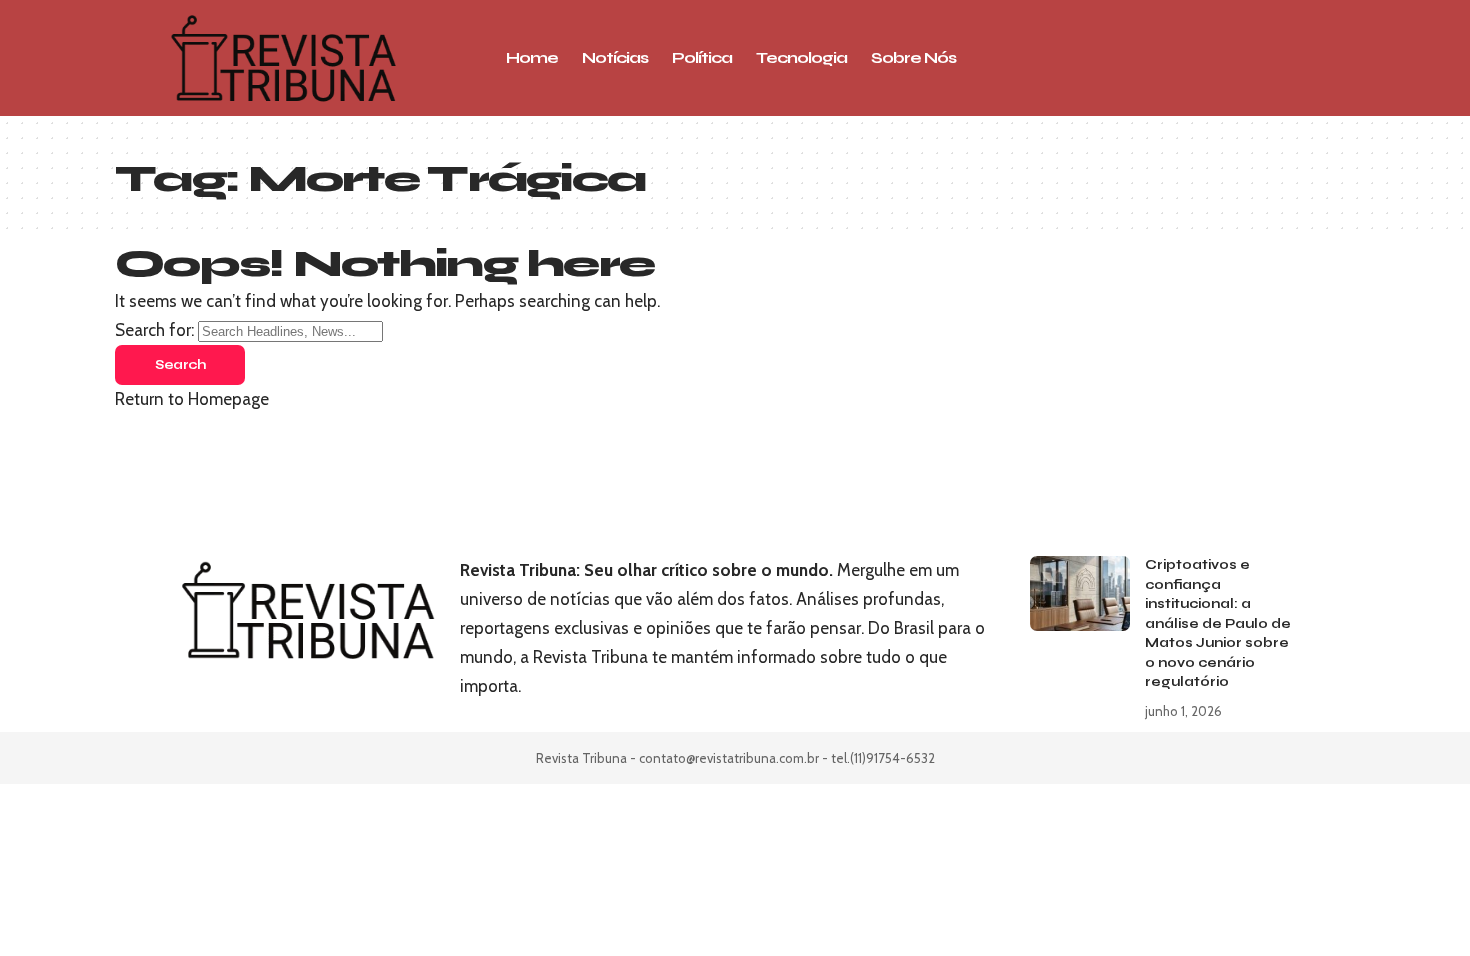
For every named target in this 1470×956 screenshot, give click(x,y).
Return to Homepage (192, 399)
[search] (1220, 58)
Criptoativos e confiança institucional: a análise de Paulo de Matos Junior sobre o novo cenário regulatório (1218, 623)
